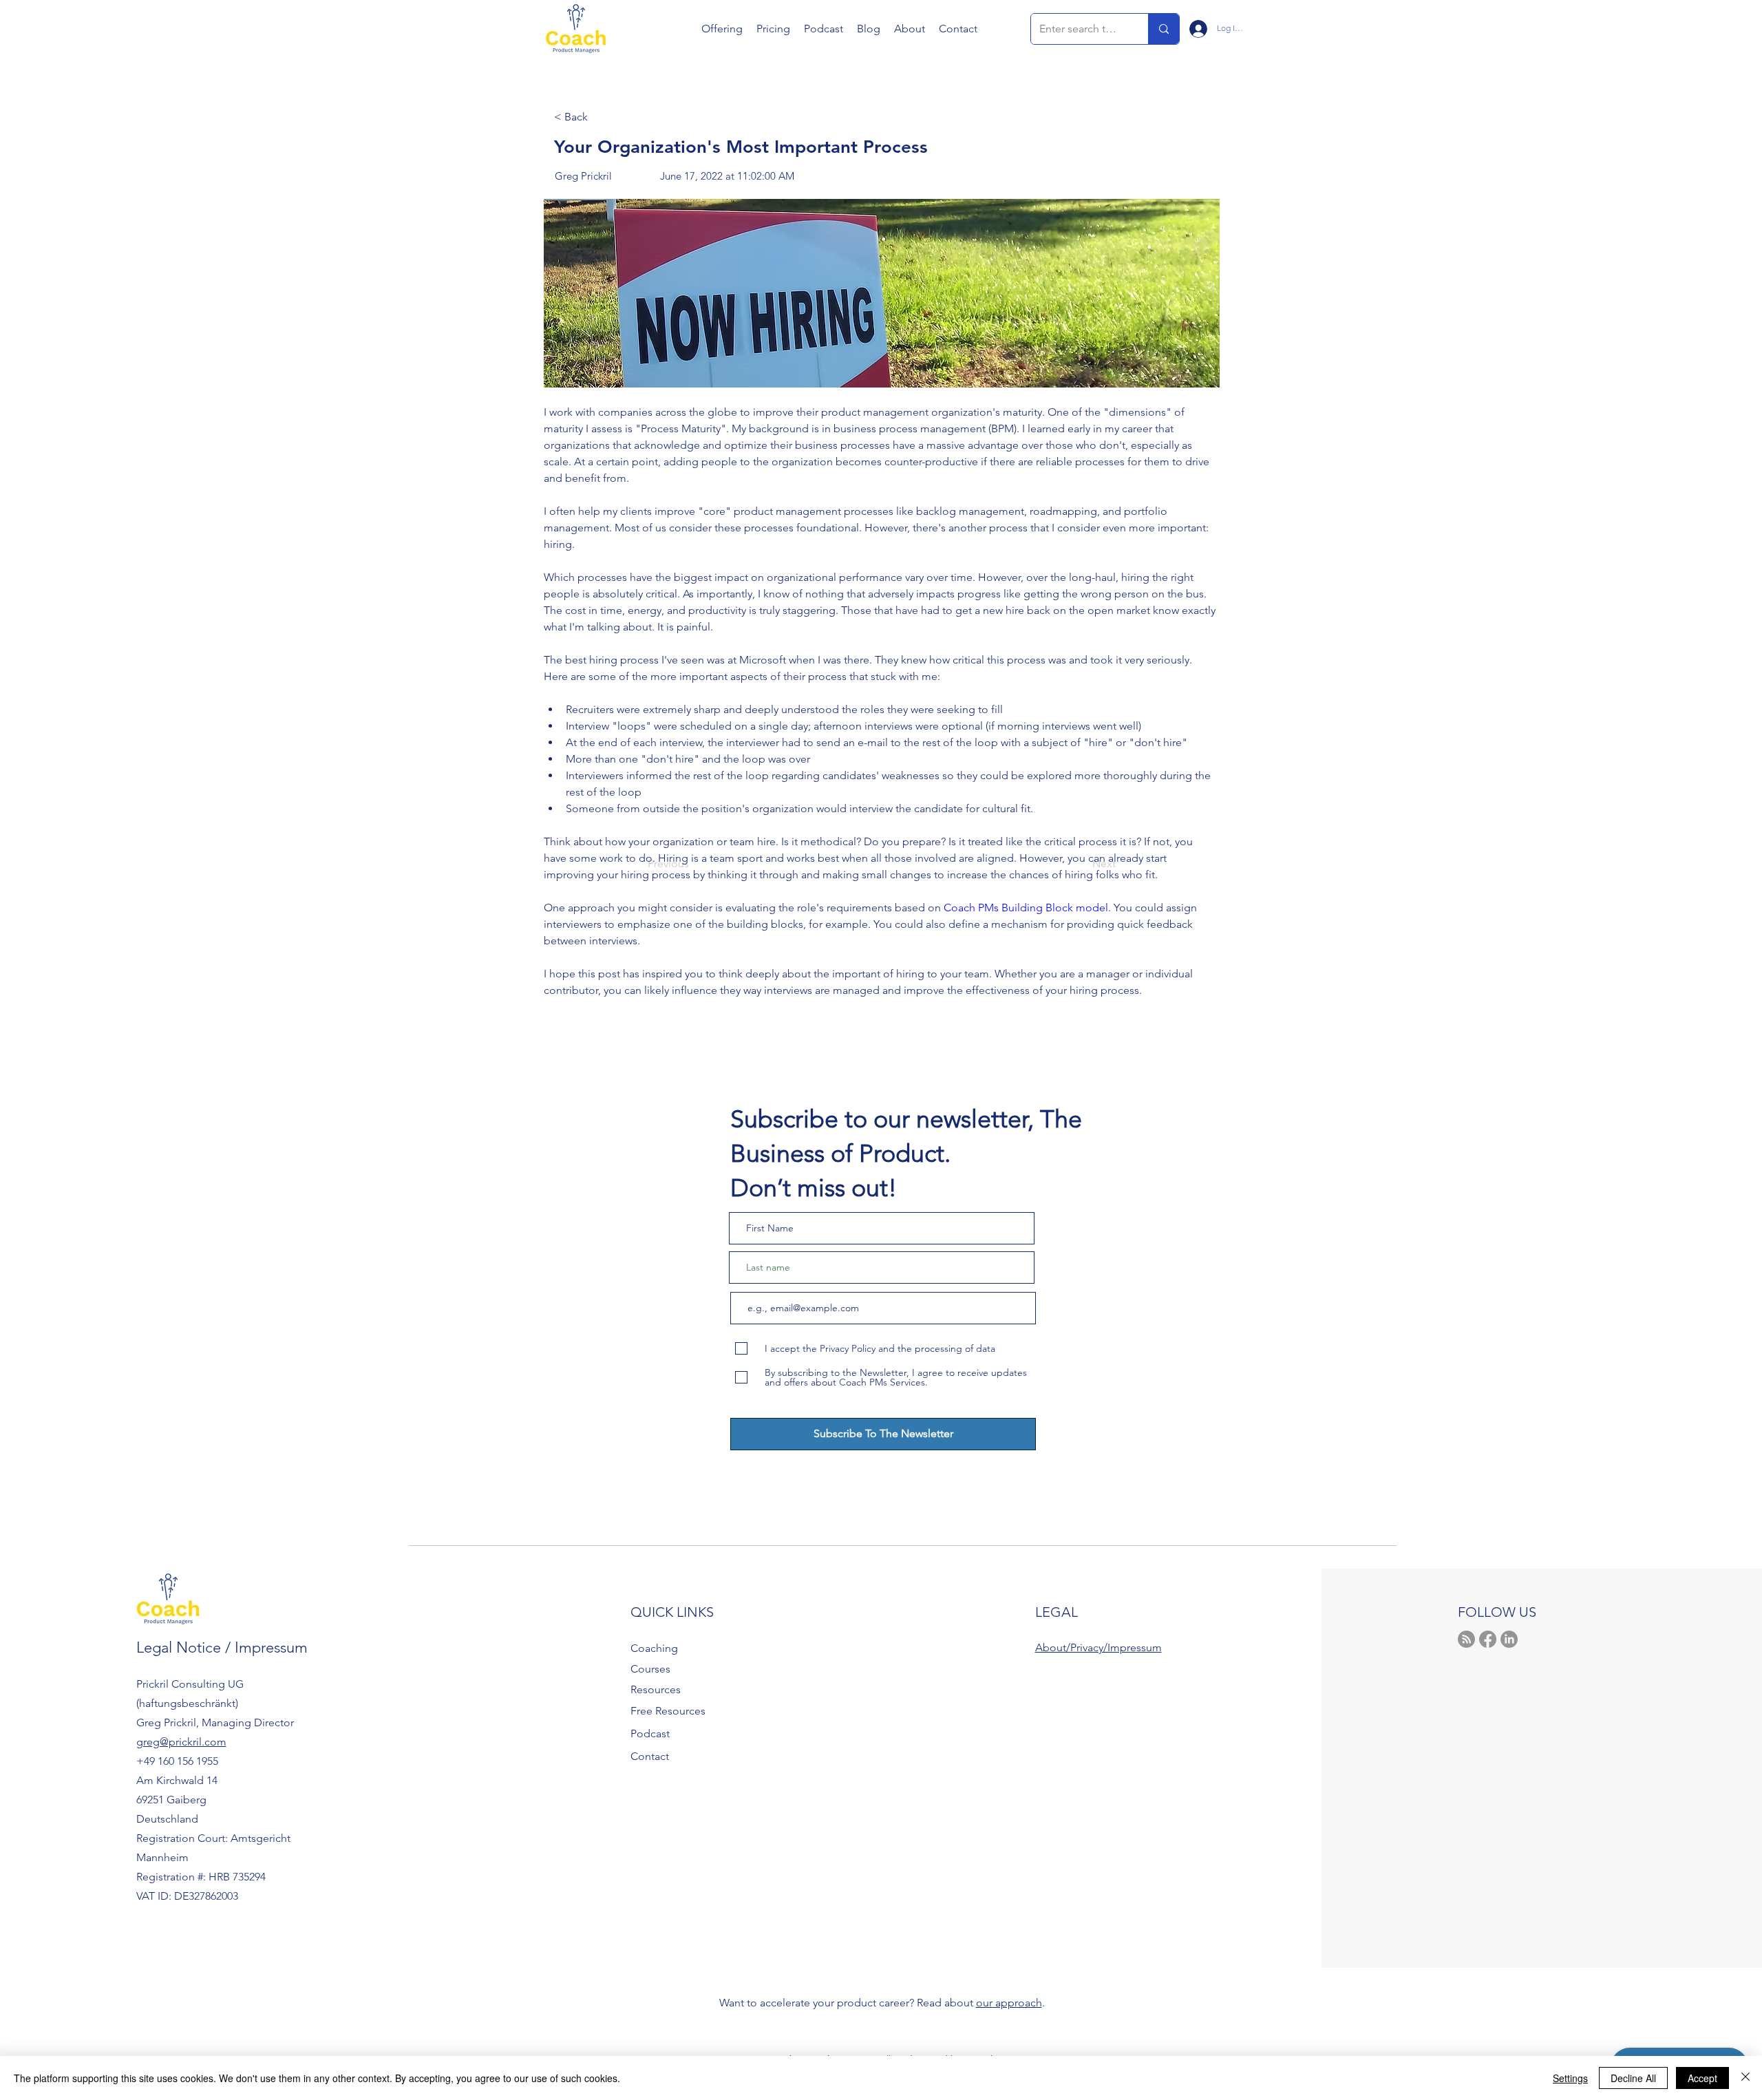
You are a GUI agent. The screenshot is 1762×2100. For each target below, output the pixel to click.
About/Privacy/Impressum (1098, 1647)
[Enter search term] (1164, 29)
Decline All (1633, 2078)
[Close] (1745, 2078)
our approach (1009, 2003)
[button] (722, 29)
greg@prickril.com (181, 1742)
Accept (1702, 2078)
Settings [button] (1570, 2078)
